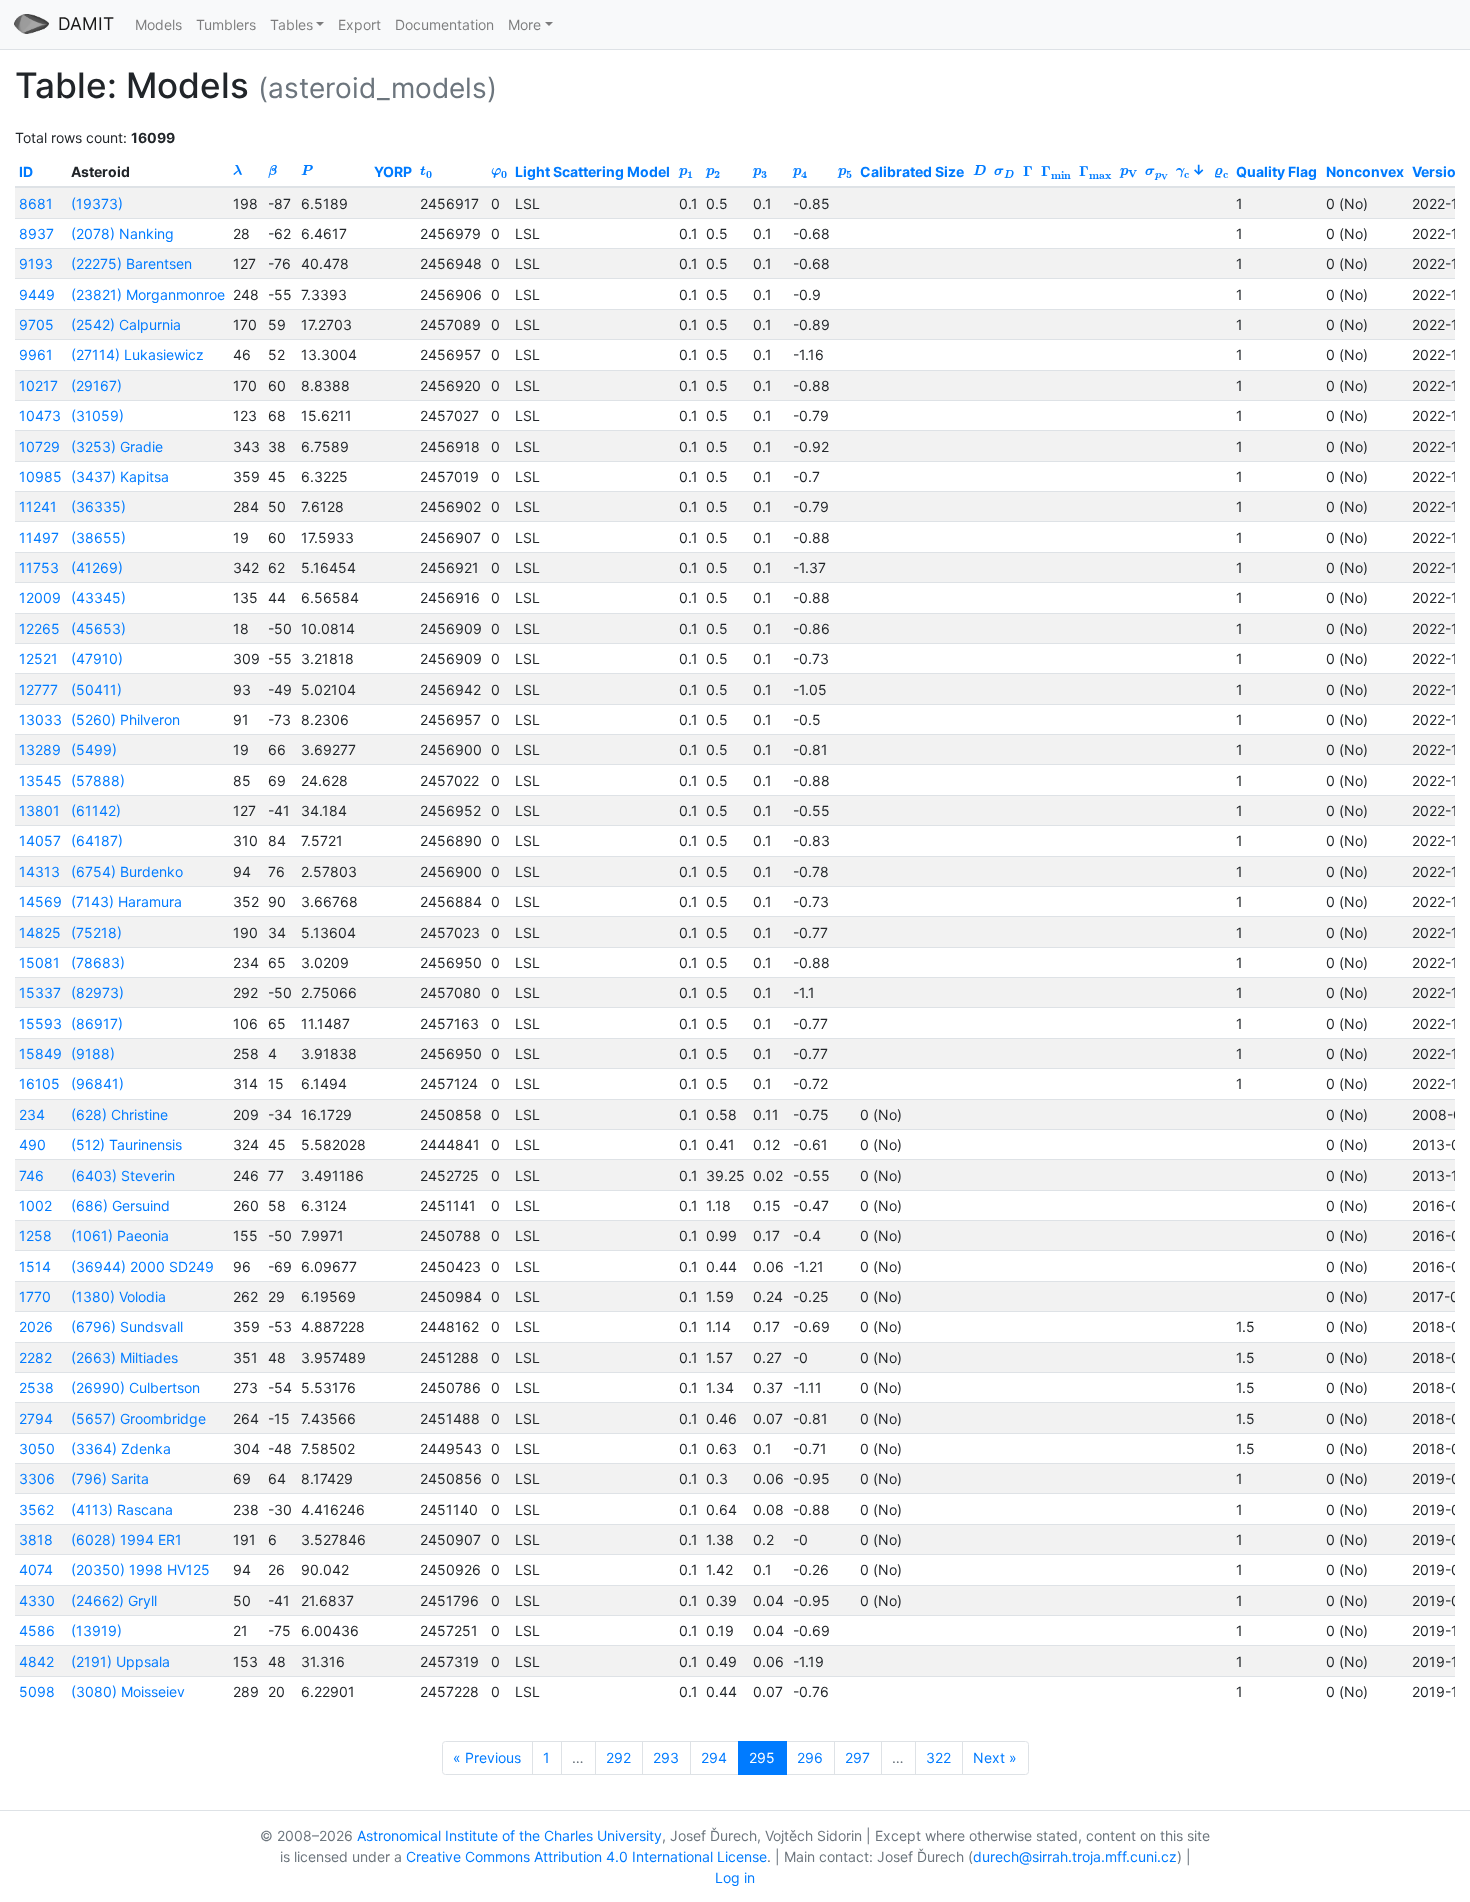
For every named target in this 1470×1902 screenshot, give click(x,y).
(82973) (97, 992)
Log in (735, 1877)
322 (938, 1757)
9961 (36, 354)
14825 (40, 932)
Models (158, 24)
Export (359, 24)
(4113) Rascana (122, 1509)
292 (618, 1757)
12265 (39, 628)
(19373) (97, 203)
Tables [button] (291, 24)
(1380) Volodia (118, 1296)
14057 (40, 840)
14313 (39, 871)
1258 (35, 1235)
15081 (39, 962)
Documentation (444, 24)
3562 (36, 1509)
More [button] (524, 24)
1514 (35, 1266)
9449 (37, 294)
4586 (37, 1630)
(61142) (96, 810)
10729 (39, 446)
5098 (37, 1691)
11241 (38, 506)
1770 (35, 1296)
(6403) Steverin (123, 1175)
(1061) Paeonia (120, 1235)
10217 (38, 385)
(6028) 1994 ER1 (126, 1539)
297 (857, 1757)
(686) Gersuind (120, 1205)
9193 (36, 263)
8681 (36, 203)
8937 (36, 233)
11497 (39, 537)
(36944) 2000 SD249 (142, 1266)
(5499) (94, 749)
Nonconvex (1365, 171)
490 (32, 1144)
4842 (36, 1661)
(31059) (97, 415)
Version (1438, 171)
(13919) (96, 1630)
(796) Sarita (110, 1478)
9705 (36, 324)
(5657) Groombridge (138, 1418)
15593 (40, 1023)
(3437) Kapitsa (120, 476)
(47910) (97, 658)
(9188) (93, 1053)
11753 (39, 567)
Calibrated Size (912, 171)
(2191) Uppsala (120, 1661)
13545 (40, 780)
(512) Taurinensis (126, 1144)
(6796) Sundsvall (127, 1326)
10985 (40, 476)
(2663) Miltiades (124, 1357)
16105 (39, 1083)
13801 (39, 810)
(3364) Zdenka (121, 1448)
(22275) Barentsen (131, 263)
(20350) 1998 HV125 (140, 1569)
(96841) (97, 1083)
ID (26, 171)
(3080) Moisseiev (128, 1691)
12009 (40, 597)
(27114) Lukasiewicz (137, 354)
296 (810, 1757)
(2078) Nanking (122, 233)
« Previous (487, 1757)
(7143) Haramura (126, 901)
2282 (35, 1357)
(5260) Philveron (125, 719)
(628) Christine (119, 1114)
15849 (40, 1053)
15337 (40, 992)
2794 (36, 1418)
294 (714, 1757)
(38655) (98, 537)
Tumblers (226, 24)
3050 (37, 1448)
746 (31, 1175)
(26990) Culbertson (135, 1387)
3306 (37, 1478)
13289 (40, 749)
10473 (40, 415)
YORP (393, 171)
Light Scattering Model (592, 171)
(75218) (96, 932)
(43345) (98, 597)
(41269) (97, 567)
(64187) (97, 840)
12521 (38, 658)
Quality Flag (1276, 171)
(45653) (98, 628)
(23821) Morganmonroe (148, 294)
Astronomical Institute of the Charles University (509, 1835)
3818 (36, 1539)
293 (666, 1757)
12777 (38, 689)
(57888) (98, 780)
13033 (40, 719)
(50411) (96, 689)
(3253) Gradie (117, 446)
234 (32, 1114)
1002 (35, 1205)
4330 (37, 1600)
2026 (36, 1326)
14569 (40, 901)
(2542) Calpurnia (126, 324)
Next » (995, 1757)
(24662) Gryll (114, 1600)
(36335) (98, 506)
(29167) (96, 385)
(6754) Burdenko (127, 871)
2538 (36, 1387)
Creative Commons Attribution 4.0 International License (586, 1856)
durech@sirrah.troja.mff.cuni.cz (1075, 1856)
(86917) (97, 1023)
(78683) (98, 962)
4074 (36, 1569)
